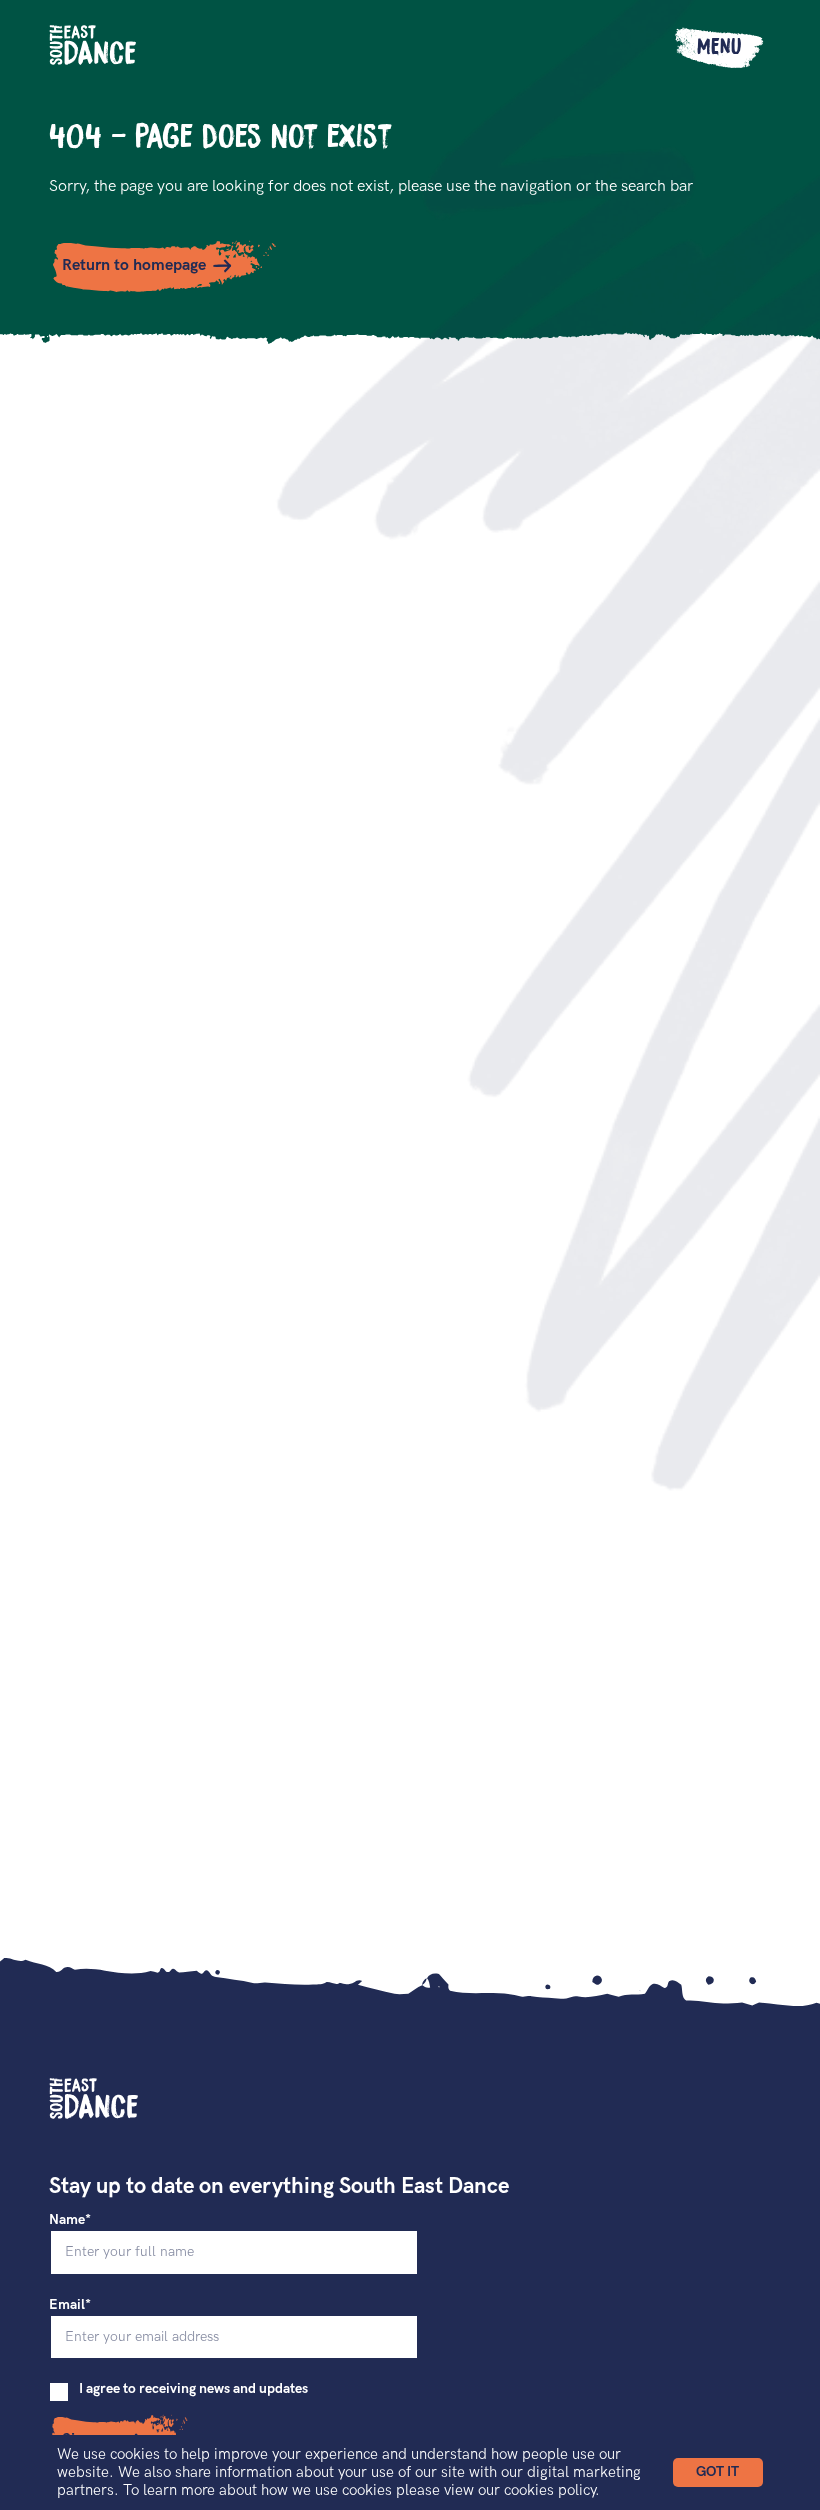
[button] (718, 2472)
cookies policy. (552, 2490)
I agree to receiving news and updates (193, 2388)
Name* (70, 2219)
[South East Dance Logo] (93, 45)
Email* (70, 2304)
